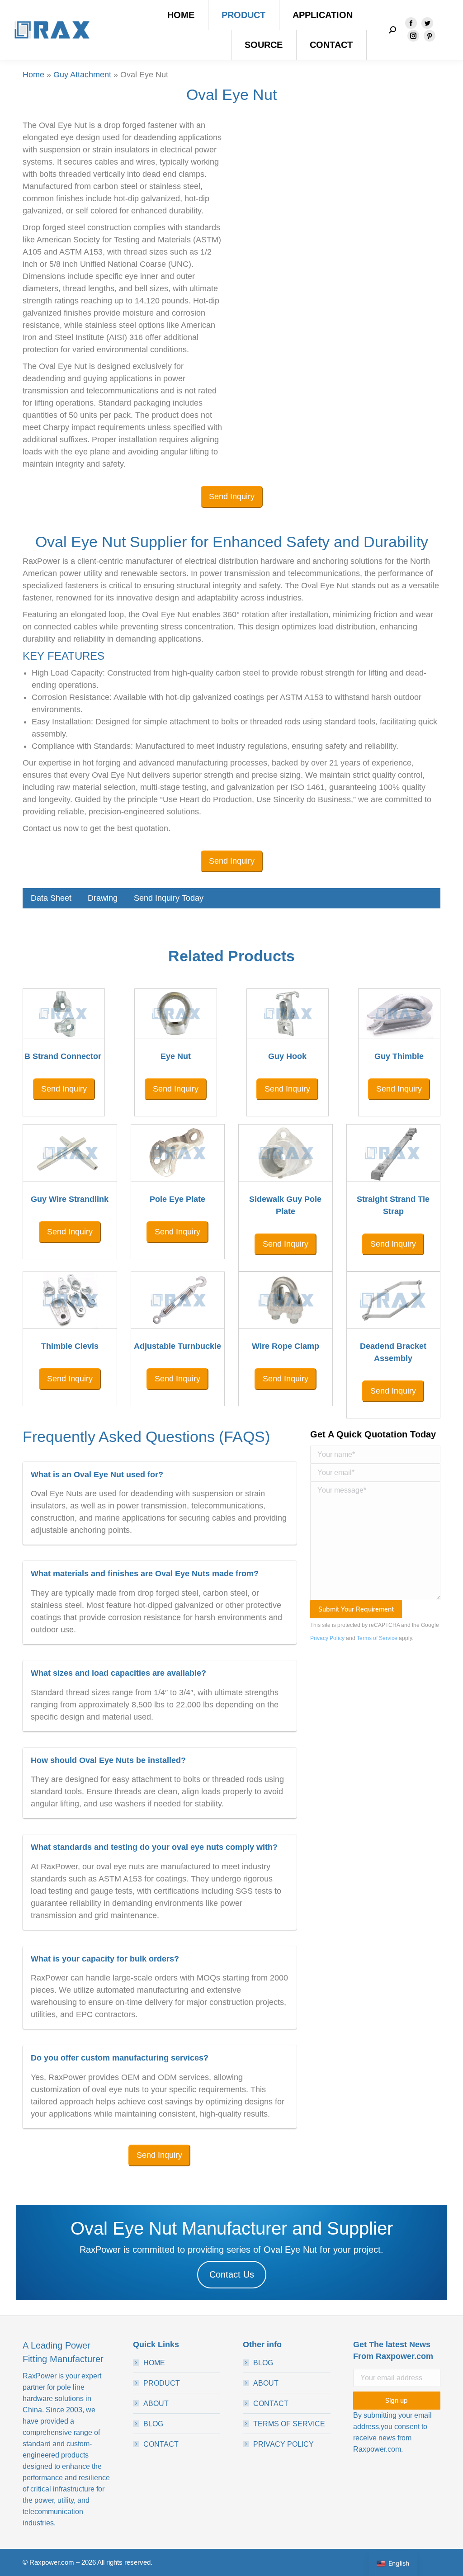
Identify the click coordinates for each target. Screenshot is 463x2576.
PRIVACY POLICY (283, 2444)
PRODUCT (162, 2383)
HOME (154, 2363)
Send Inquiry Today (169, 898)
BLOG (153, 2424)
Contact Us (232, 2274)
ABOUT (156, 2403)
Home (33, 75)
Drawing (103, 898)
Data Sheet (51, 898)
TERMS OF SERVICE (289, 2424)
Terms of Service (377, 1638)
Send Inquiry (232, 496)
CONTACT (161, 2444)
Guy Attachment (82, 75)
